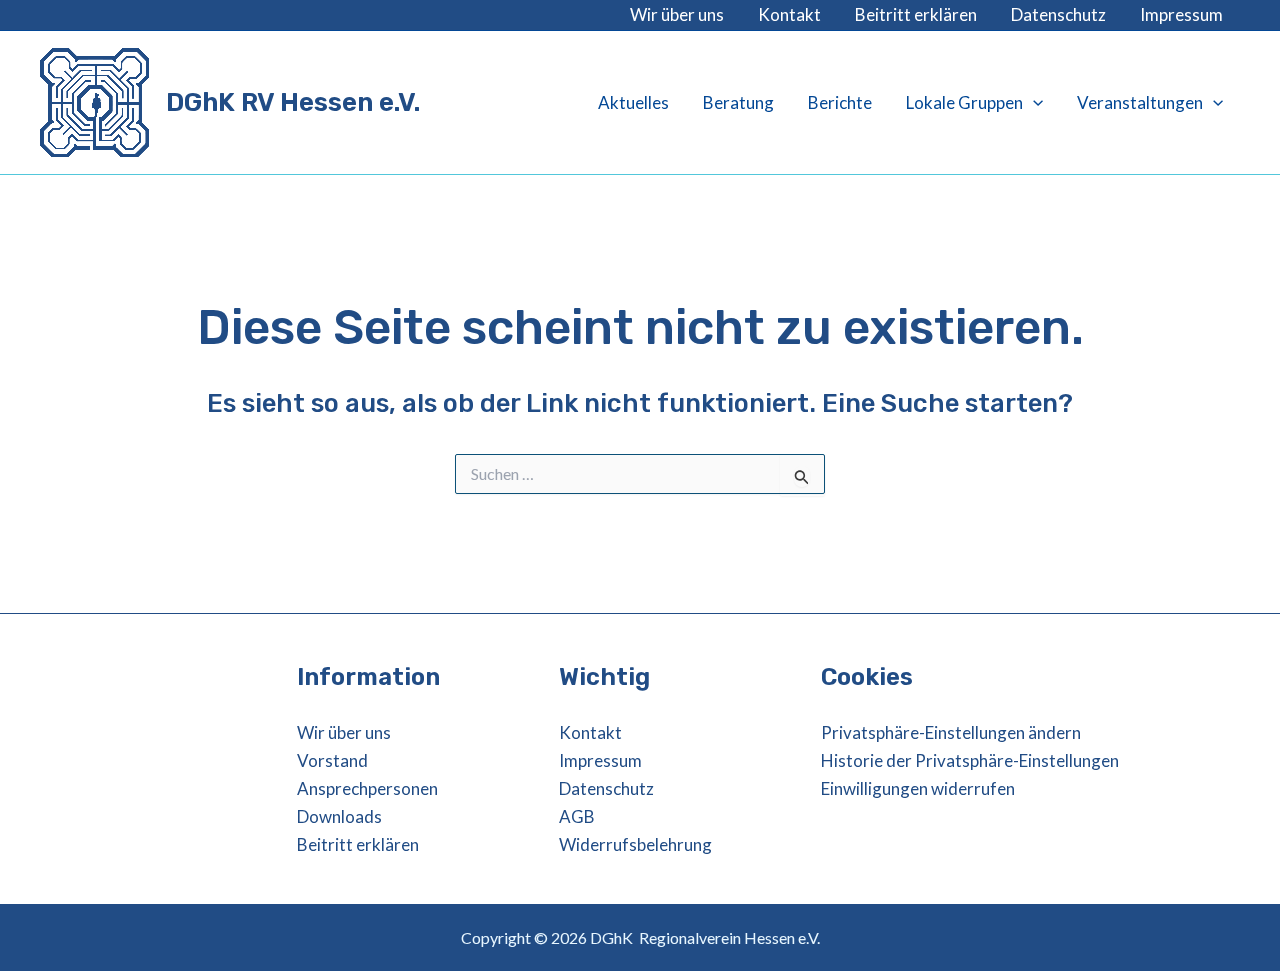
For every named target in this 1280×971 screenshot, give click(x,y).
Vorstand (332, 760)
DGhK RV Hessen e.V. (293, 102)
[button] (1033, 103)
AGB (577, 816)
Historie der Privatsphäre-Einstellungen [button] (970, 760)
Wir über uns (677, 14)
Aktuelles (633, 102)
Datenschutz (1058, 14)
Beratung (738, 102)
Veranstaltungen (1140, 102)
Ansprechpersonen (367, 788)
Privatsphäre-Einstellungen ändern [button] (951, 732)
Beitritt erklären (916, 14)
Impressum (1181, 14)
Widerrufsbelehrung (635, 844)
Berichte (840, 102)
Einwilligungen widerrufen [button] (918, 788)
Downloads (339, 816)
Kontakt (789, 14)
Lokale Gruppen (964, 102)
